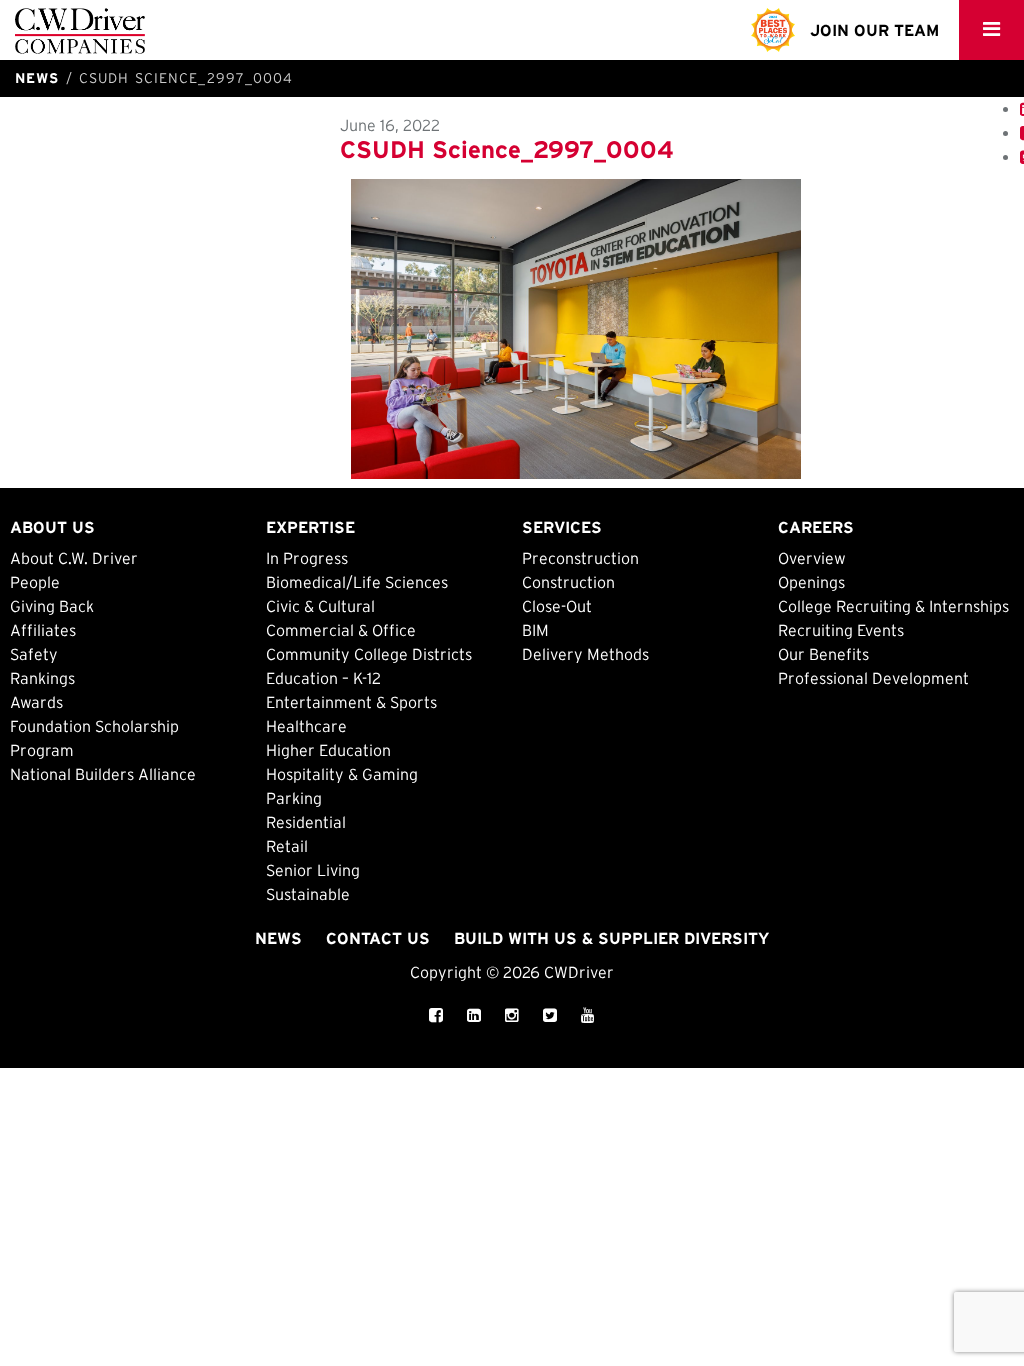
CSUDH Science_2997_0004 (507, 149)
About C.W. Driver (74, 558)
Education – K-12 (323, 678)
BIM (535, 630)
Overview (812, 558)
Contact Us (378, 938)
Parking (294, 798)
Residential (306, 822)
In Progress (307, 558)
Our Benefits (823, 654)
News (278, 938)
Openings (811, 582)
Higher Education (328, 750)
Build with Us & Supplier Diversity (611, 938)
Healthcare (306, 726)
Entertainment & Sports (351, 702)
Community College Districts (369, 654)
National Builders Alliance (103, 774)
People (35, 582)
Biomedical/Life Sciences (357, 582)
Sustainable (308, 894)
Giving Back (52, 606)
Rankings (42, 678)
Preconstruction (580, 558)
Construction (568, 582)
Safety (34, 654)
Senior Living (313, 870)
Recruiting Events (841, 630)
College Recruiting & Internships (893, 606)
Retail (287, 846)
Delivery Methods (585, 654)
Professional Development (873, 678)
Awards (36, 702)
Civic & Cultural (320, 606)
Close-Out (557, 606)
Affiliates (43, 630)
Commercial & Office (341, 630)
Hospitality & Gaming (342, 774)
